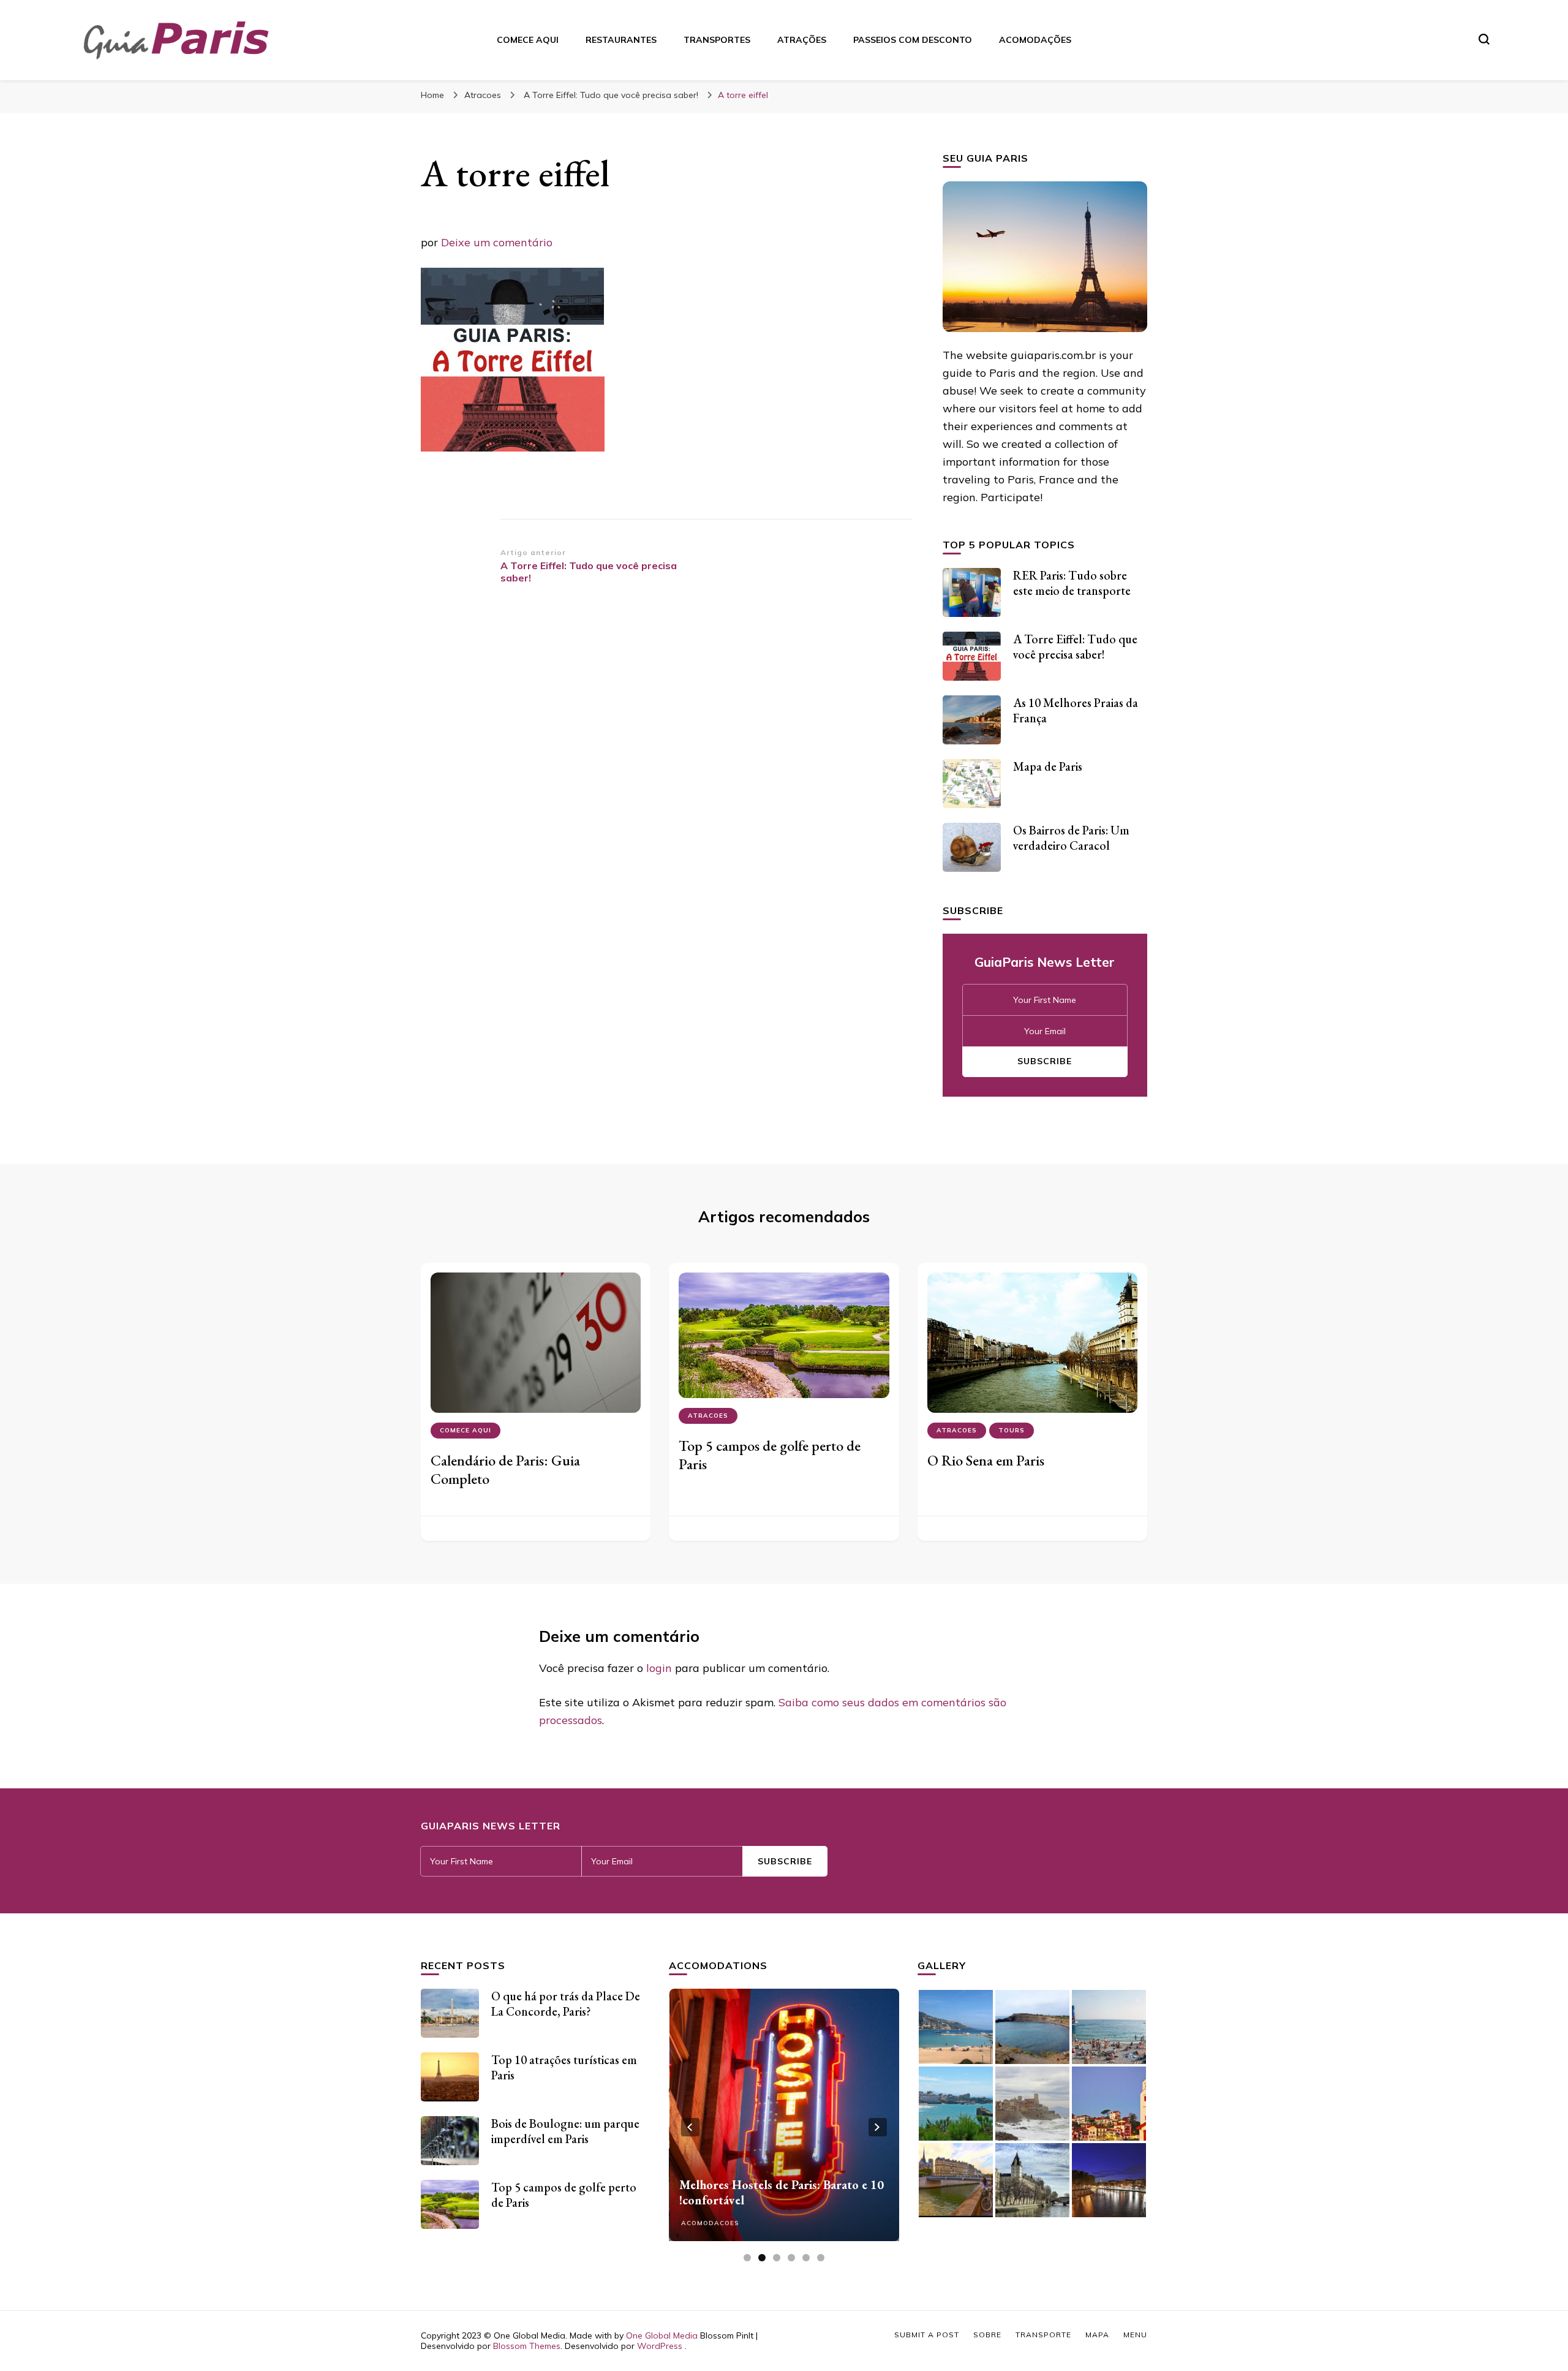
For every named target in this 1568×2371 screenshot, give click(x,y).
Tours (1012, 1430)
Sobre (987, 2335)
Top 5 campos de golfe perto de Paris (770, 1455)
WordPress (660, 2346)
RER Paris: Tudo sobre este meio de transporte (1072, 583)
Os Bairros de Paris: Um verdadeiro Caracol (1071, 838)
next (878, 2127)
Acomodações (1035, 40)
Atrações (802, 40)
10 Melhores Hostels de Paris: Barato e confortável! (782, 2192)
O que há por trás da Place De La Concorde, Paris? (566, 2004)
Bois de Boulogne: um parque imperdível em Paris (565, 2131)
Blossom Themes (527, 2346)
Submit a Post (927, 2335)
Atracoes (483, 95)
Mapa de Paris (1048, 766)
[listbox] (784, 2127)
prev (690, 2127)
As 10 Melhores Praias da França (1076, 710)
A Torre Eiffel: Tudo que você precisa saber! (1075, 647)
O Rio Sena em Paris (986, 1460)
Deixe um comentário (497, 242)
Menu (1135, 2335)
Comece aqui (528, 40)
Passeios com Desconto (913, 40)
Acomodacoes (710, 2223)
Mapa (1097, 2335)
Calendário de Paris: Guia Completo (505, 1469)
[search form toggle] (1484, 39)
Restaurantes (621, 40)
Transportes (717, 40)
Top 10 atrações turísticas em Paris (564, 2067)
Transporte (1043, 2335)
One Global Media (662, 2335)
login (659, 1668)
